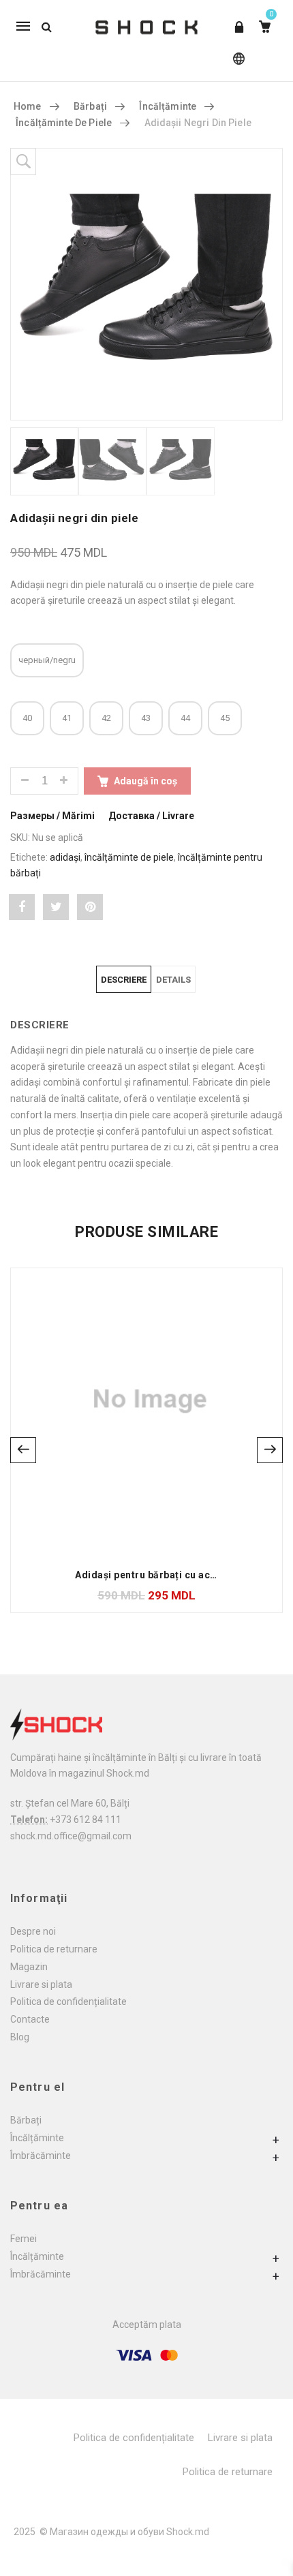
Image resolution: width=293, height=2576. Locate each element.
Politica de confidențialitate (68, 2002)
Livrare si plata (41, 1984)
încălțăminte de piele (129, 857)
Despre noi (33, 1931)
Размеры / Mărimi (52, 816)
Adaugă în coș (145, 781)
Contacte (30, 2019)
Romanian (236, 65)
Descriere (124, 980)
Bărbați (26, 2120)
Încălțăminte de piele (64, 123)
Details (173, 980)
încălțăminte (168, 106)
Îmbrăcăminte (41, 2156)
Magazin (29, 1967)
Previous (23, 1450)
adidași (65, 857)
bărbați (90, 106)
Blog (20, 2037)
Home (28, 106)
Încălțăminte (37, 2138)
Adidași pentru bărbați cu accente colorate (178, 1575)
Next (270, 1450)
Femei (24, 2239)
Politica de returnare (54, 1949)
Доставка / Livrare (151, 816)
